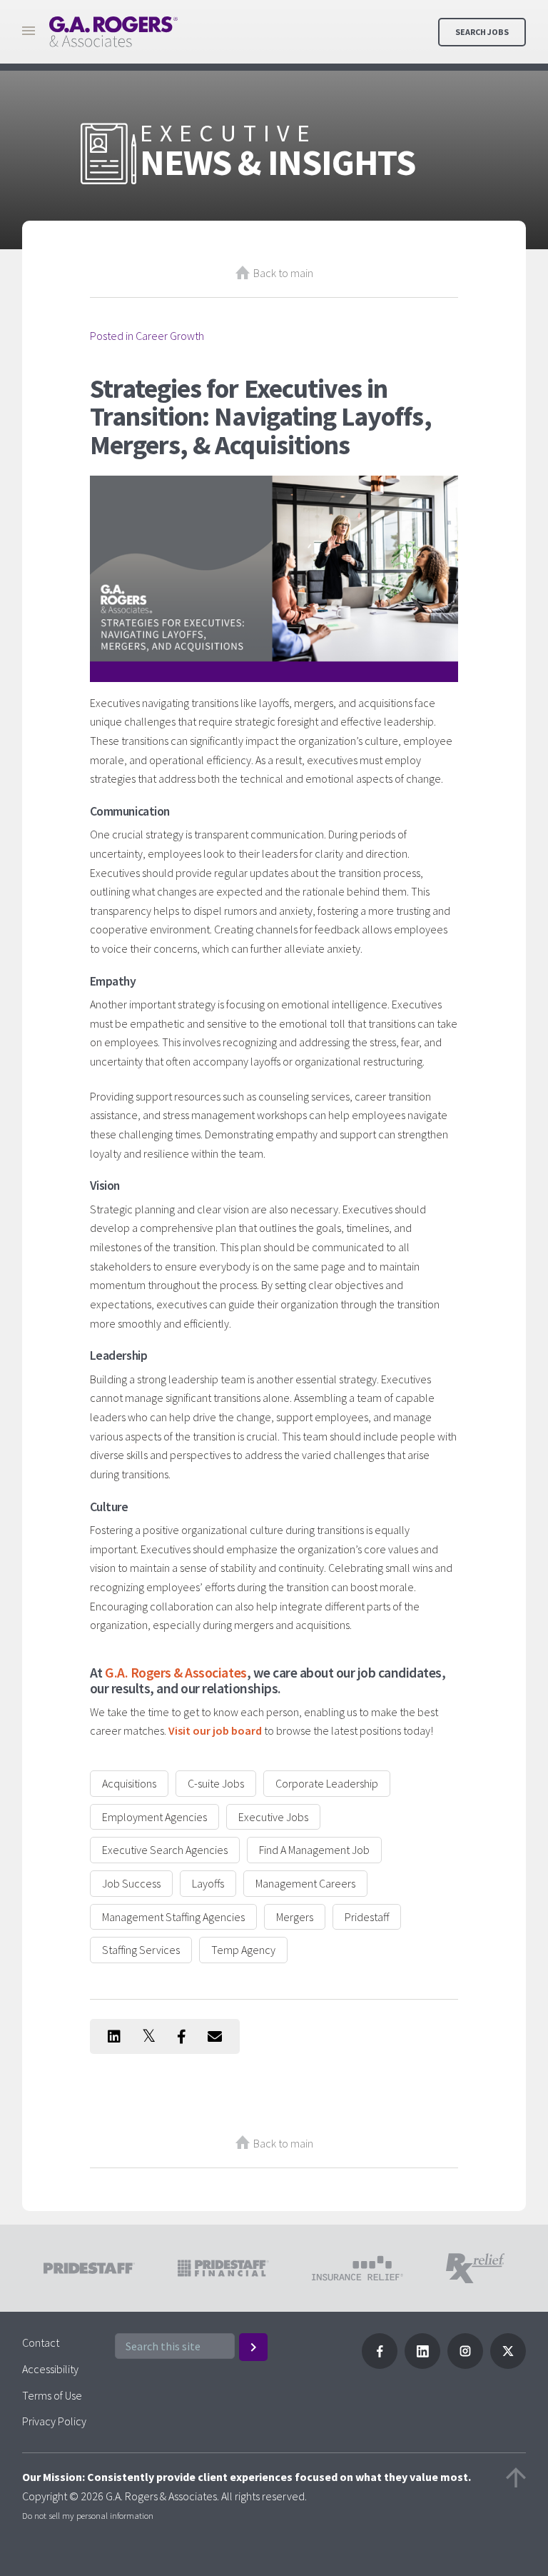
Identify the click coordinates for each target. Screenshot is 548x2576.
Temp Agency (243, 1950)
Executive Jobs (273, 1817)
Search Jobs (482, 32)
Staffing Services (141, 1950)
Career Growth (170, 336)
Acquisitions (129, 1783)
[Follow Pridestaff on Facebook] (380, 2365)
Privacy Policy (54, 2421)
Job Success (131, 1883)
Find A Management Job (314, 1850)
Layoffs (208, 1883)
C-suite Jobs (216, 1783)
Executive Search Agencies (165, 1850)
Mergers (295, 1917)
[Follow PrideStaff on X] (508, 2365)
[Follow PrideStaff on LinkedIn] (422, 2365)
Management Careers (305, 1883)
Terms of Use (52, 2395)
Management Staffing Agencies (173, 1917)
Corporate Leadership (327, 1783)
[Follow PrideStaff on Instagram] (465, 2365)
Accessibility (50, 2369)
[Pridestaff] (113, 32)
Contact (41, 2342)
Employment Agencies (154, 1817)
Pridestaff (367, 1917)
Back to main (283, 273)
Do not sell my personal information (88, 2515)
